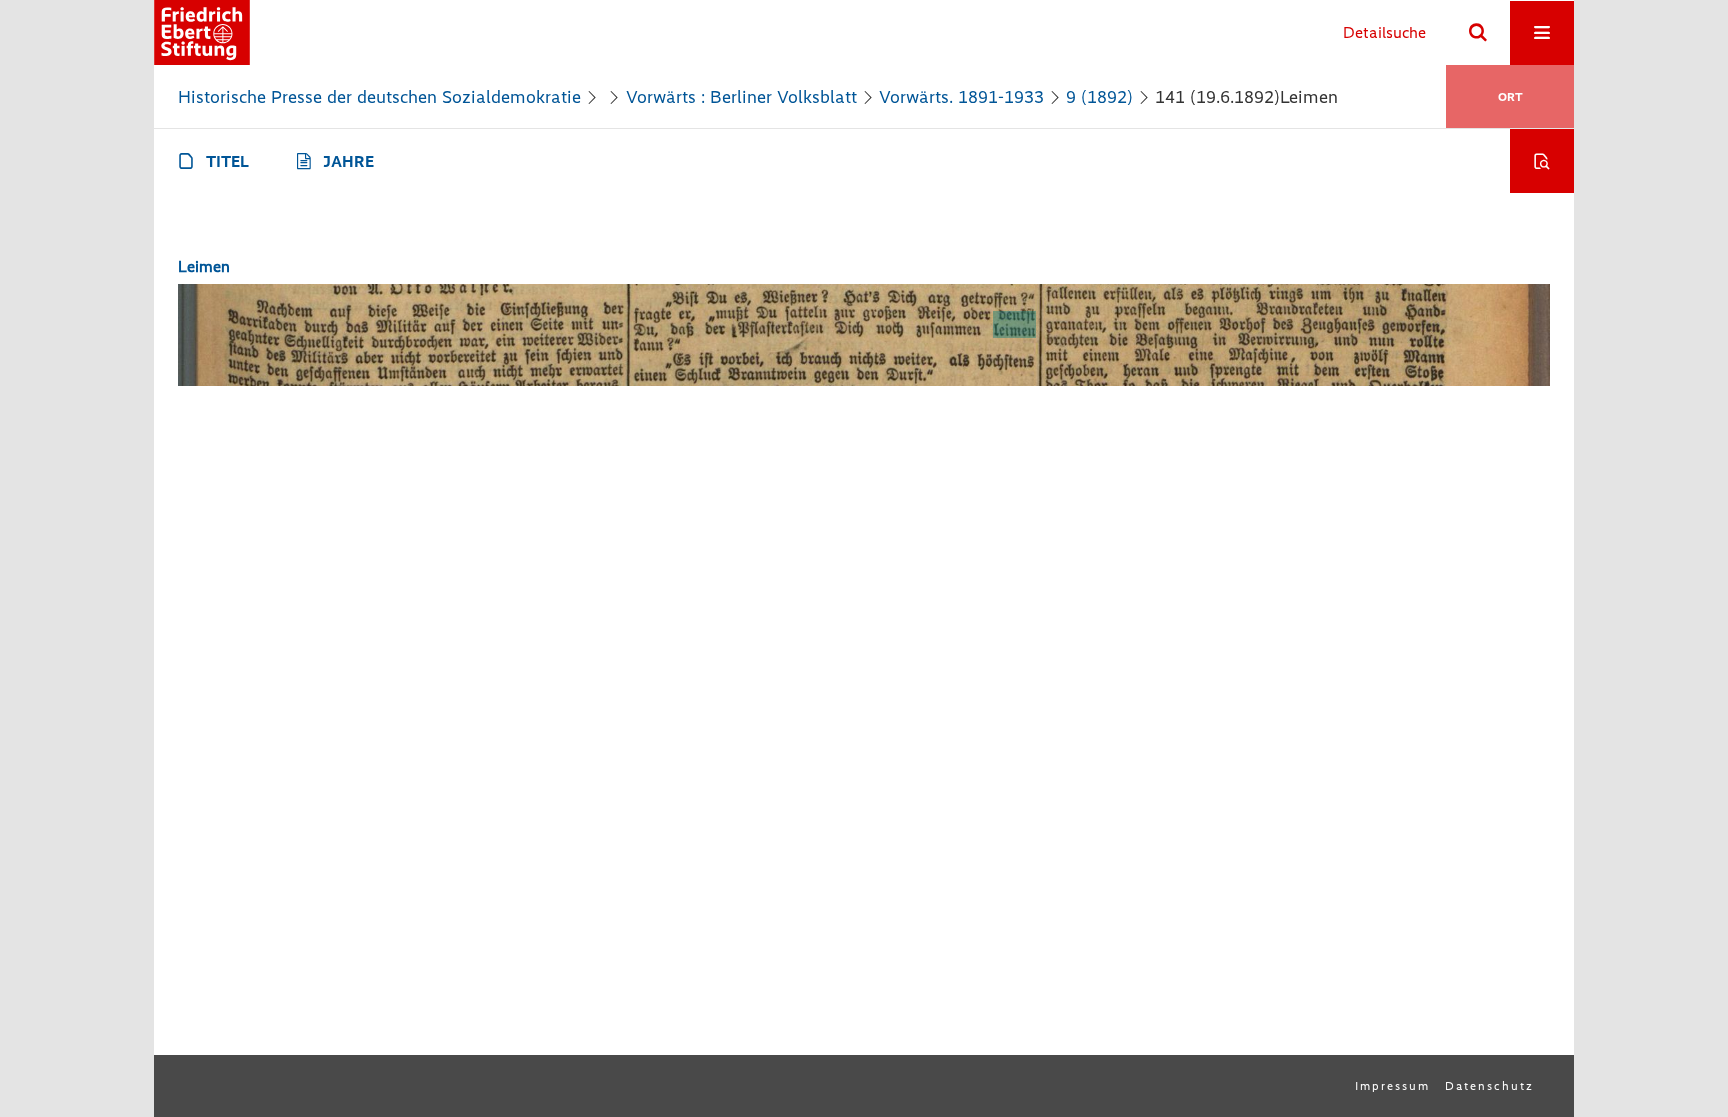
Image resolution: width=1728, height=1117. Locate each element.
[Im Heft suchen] (1542, 161)
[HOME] (202, 32)
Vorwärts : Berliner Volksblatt (741, 97)
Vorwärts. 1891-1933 (961, 97)
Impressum (1392, 1086)
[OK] (1478, 33)
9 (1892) (1099, 97)
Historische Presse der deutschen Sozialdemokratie (379, 97)
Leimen (204, 266)
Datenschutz (1489, 1086)
